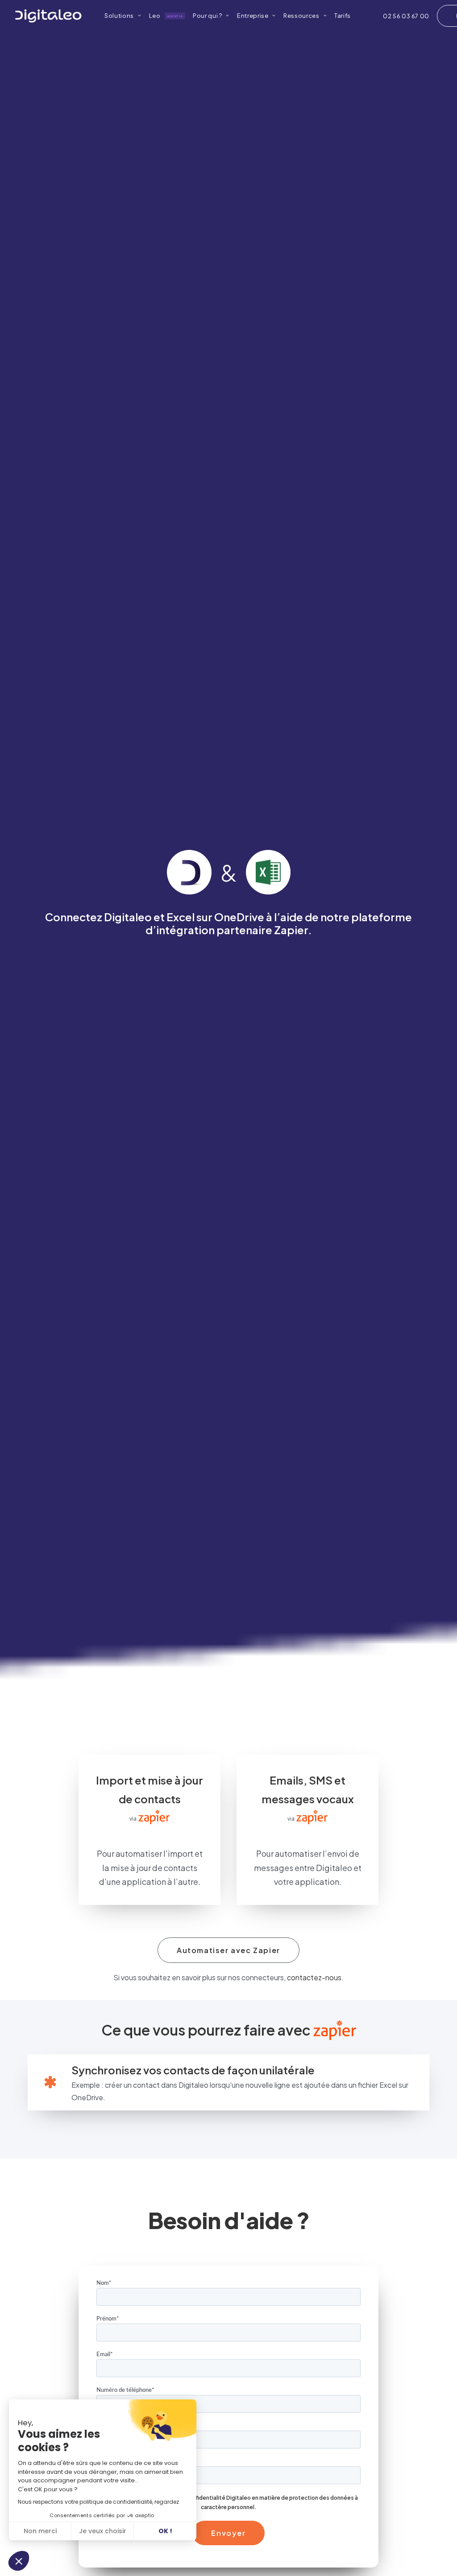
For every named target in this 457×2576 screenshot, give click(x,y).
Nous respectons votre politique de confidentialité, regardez (98, 2502)
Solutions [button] (119, 16)
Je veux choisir (103, 2531)
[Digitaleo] (48, 16)
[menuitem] (120, 16)
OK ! (165, 2531)
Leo (166, 16)
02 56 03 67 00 (406, 16)
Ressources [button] (301, 16)
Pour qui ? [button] (208, 16)
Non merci (40, 2531)
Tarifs (343, 16)
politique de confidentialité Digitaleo (202, 2498)
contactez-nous (314, 1977)
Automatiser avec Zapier (228, 1950)
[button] (19, 2561)
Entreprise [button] (253, 16)
